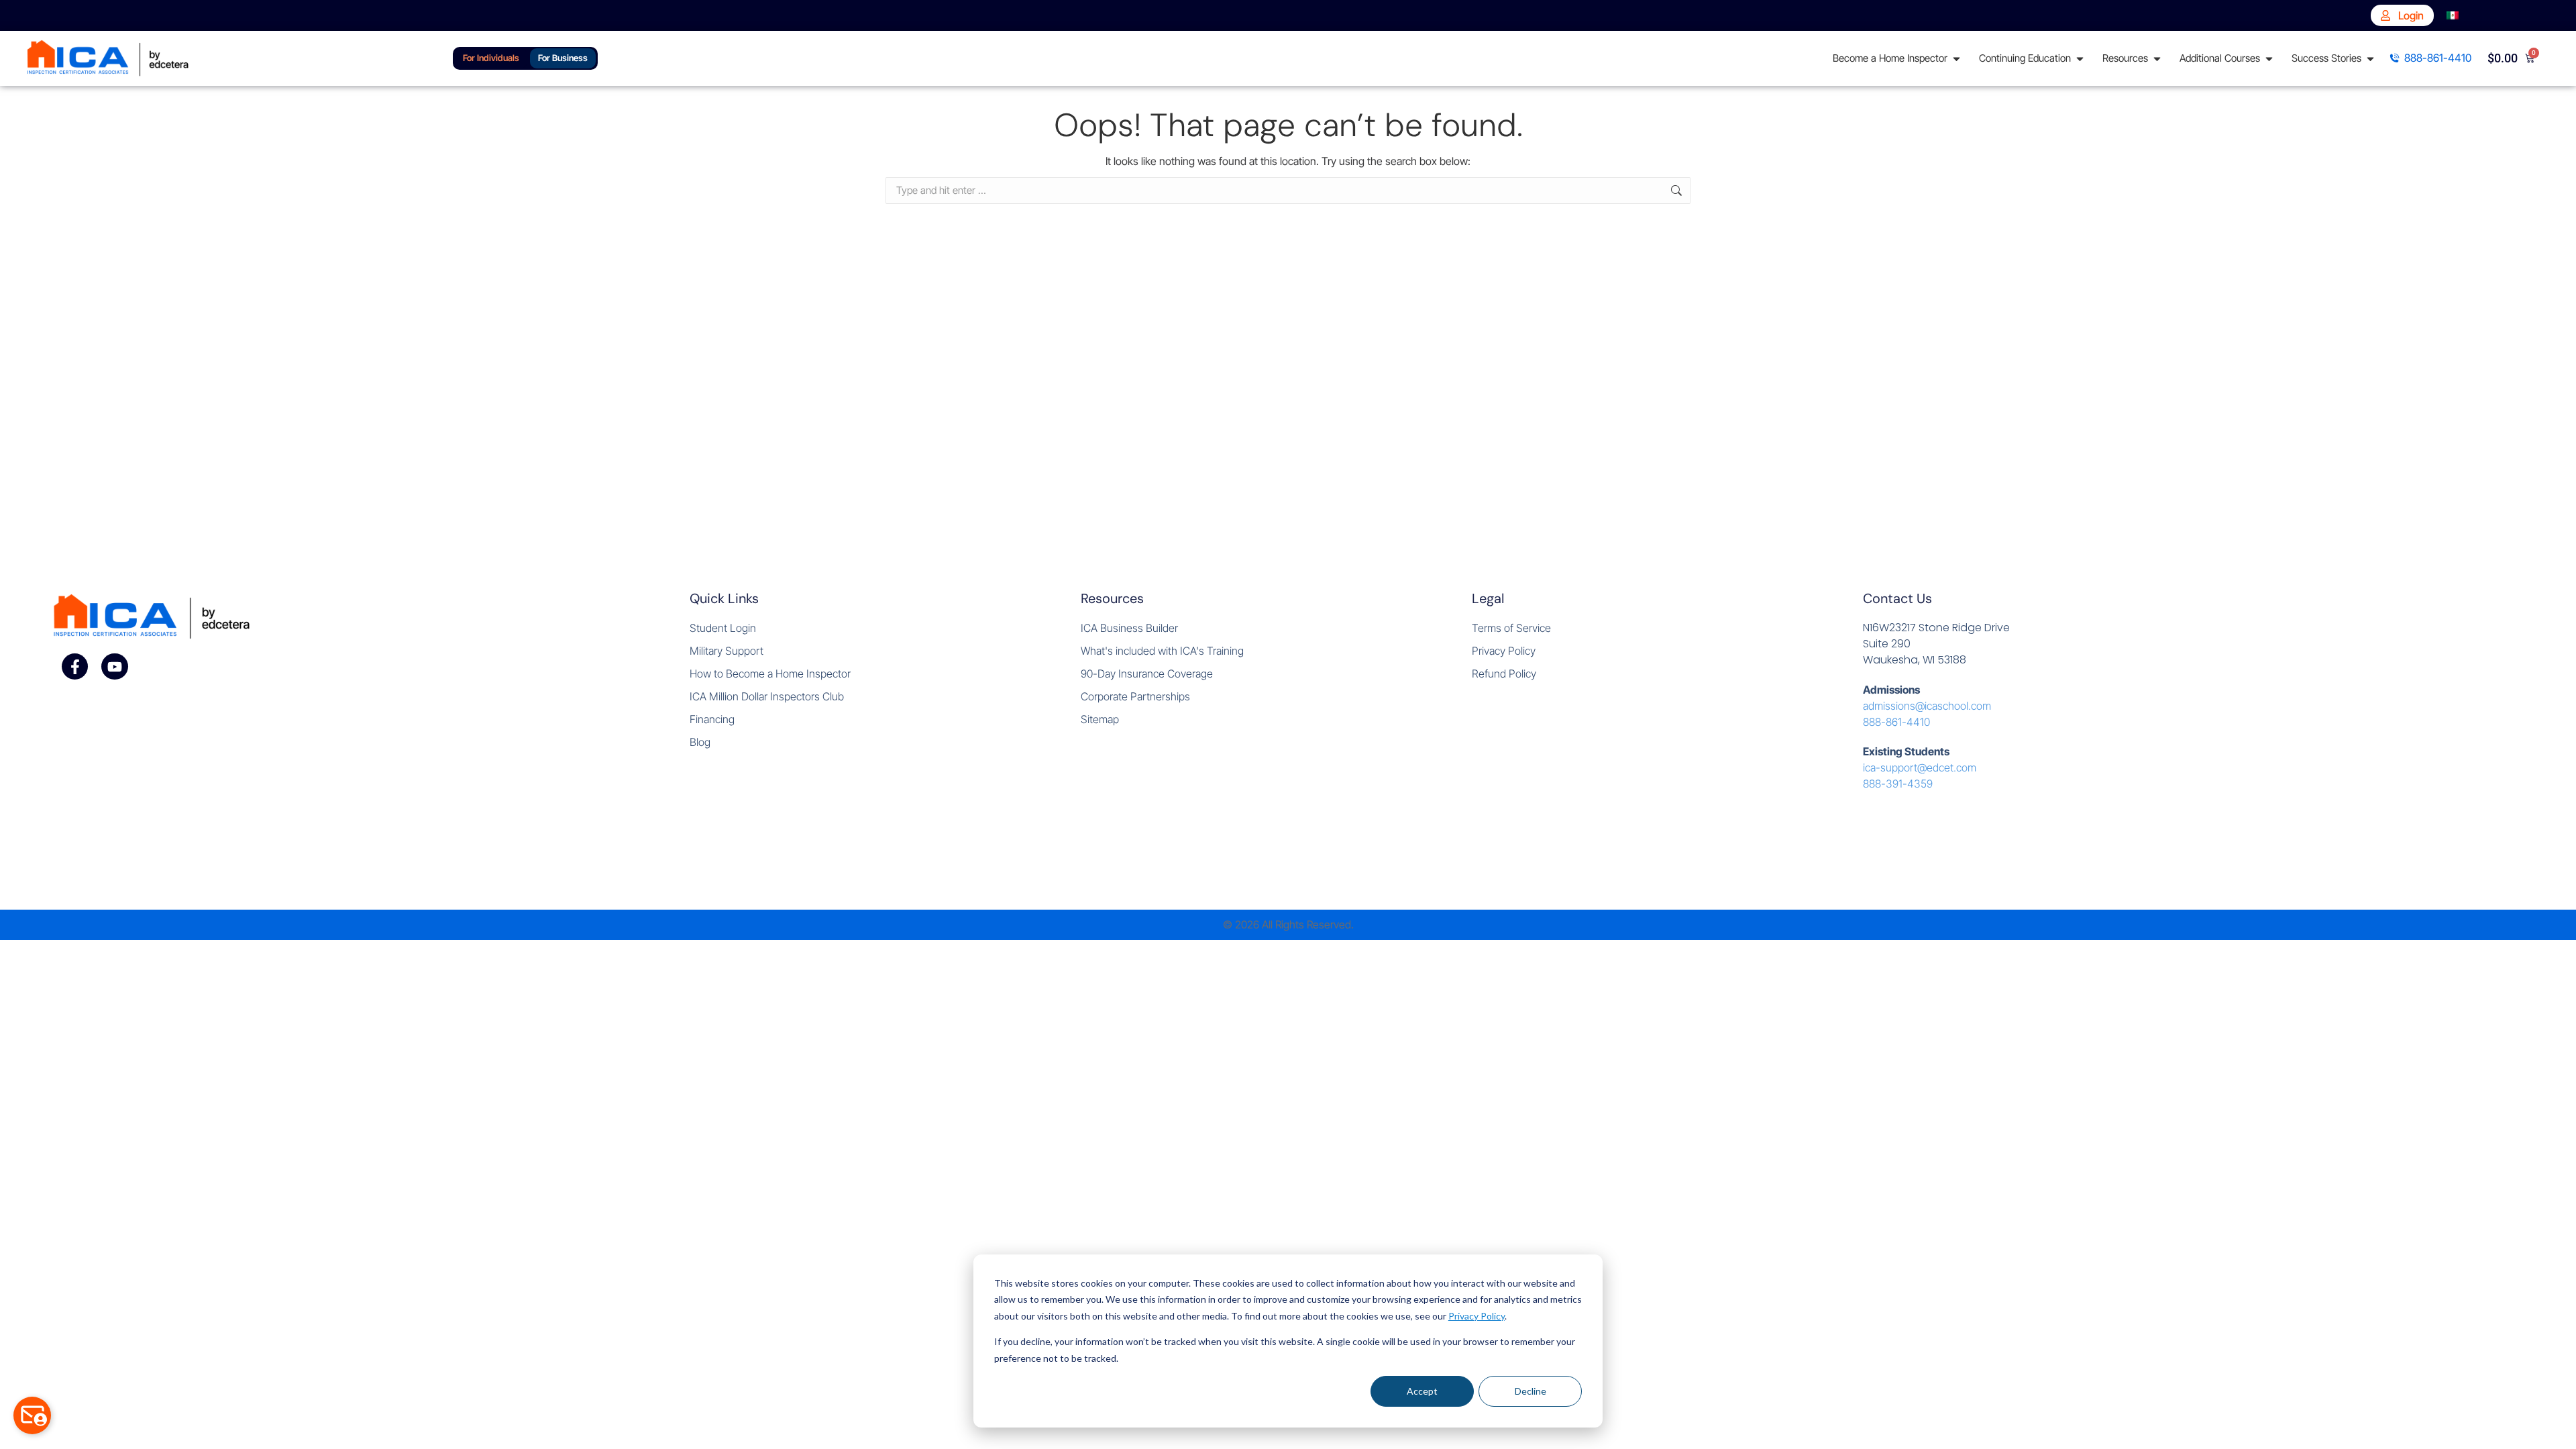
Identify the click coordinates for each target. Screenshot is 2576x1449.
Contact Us (1897, 598)
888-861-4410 (1896, 722)
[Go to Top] (2556, 1429)
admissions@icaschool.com (1927, 706)
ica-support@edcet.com (1920, 767)
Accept (1422, 1391)
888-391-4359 (1898, 784)
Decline (1531, 1391)
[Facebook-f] (75, 667)
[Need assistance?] (32, 1415)
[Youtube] (115, 667)
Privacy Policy (1477, 1316)
